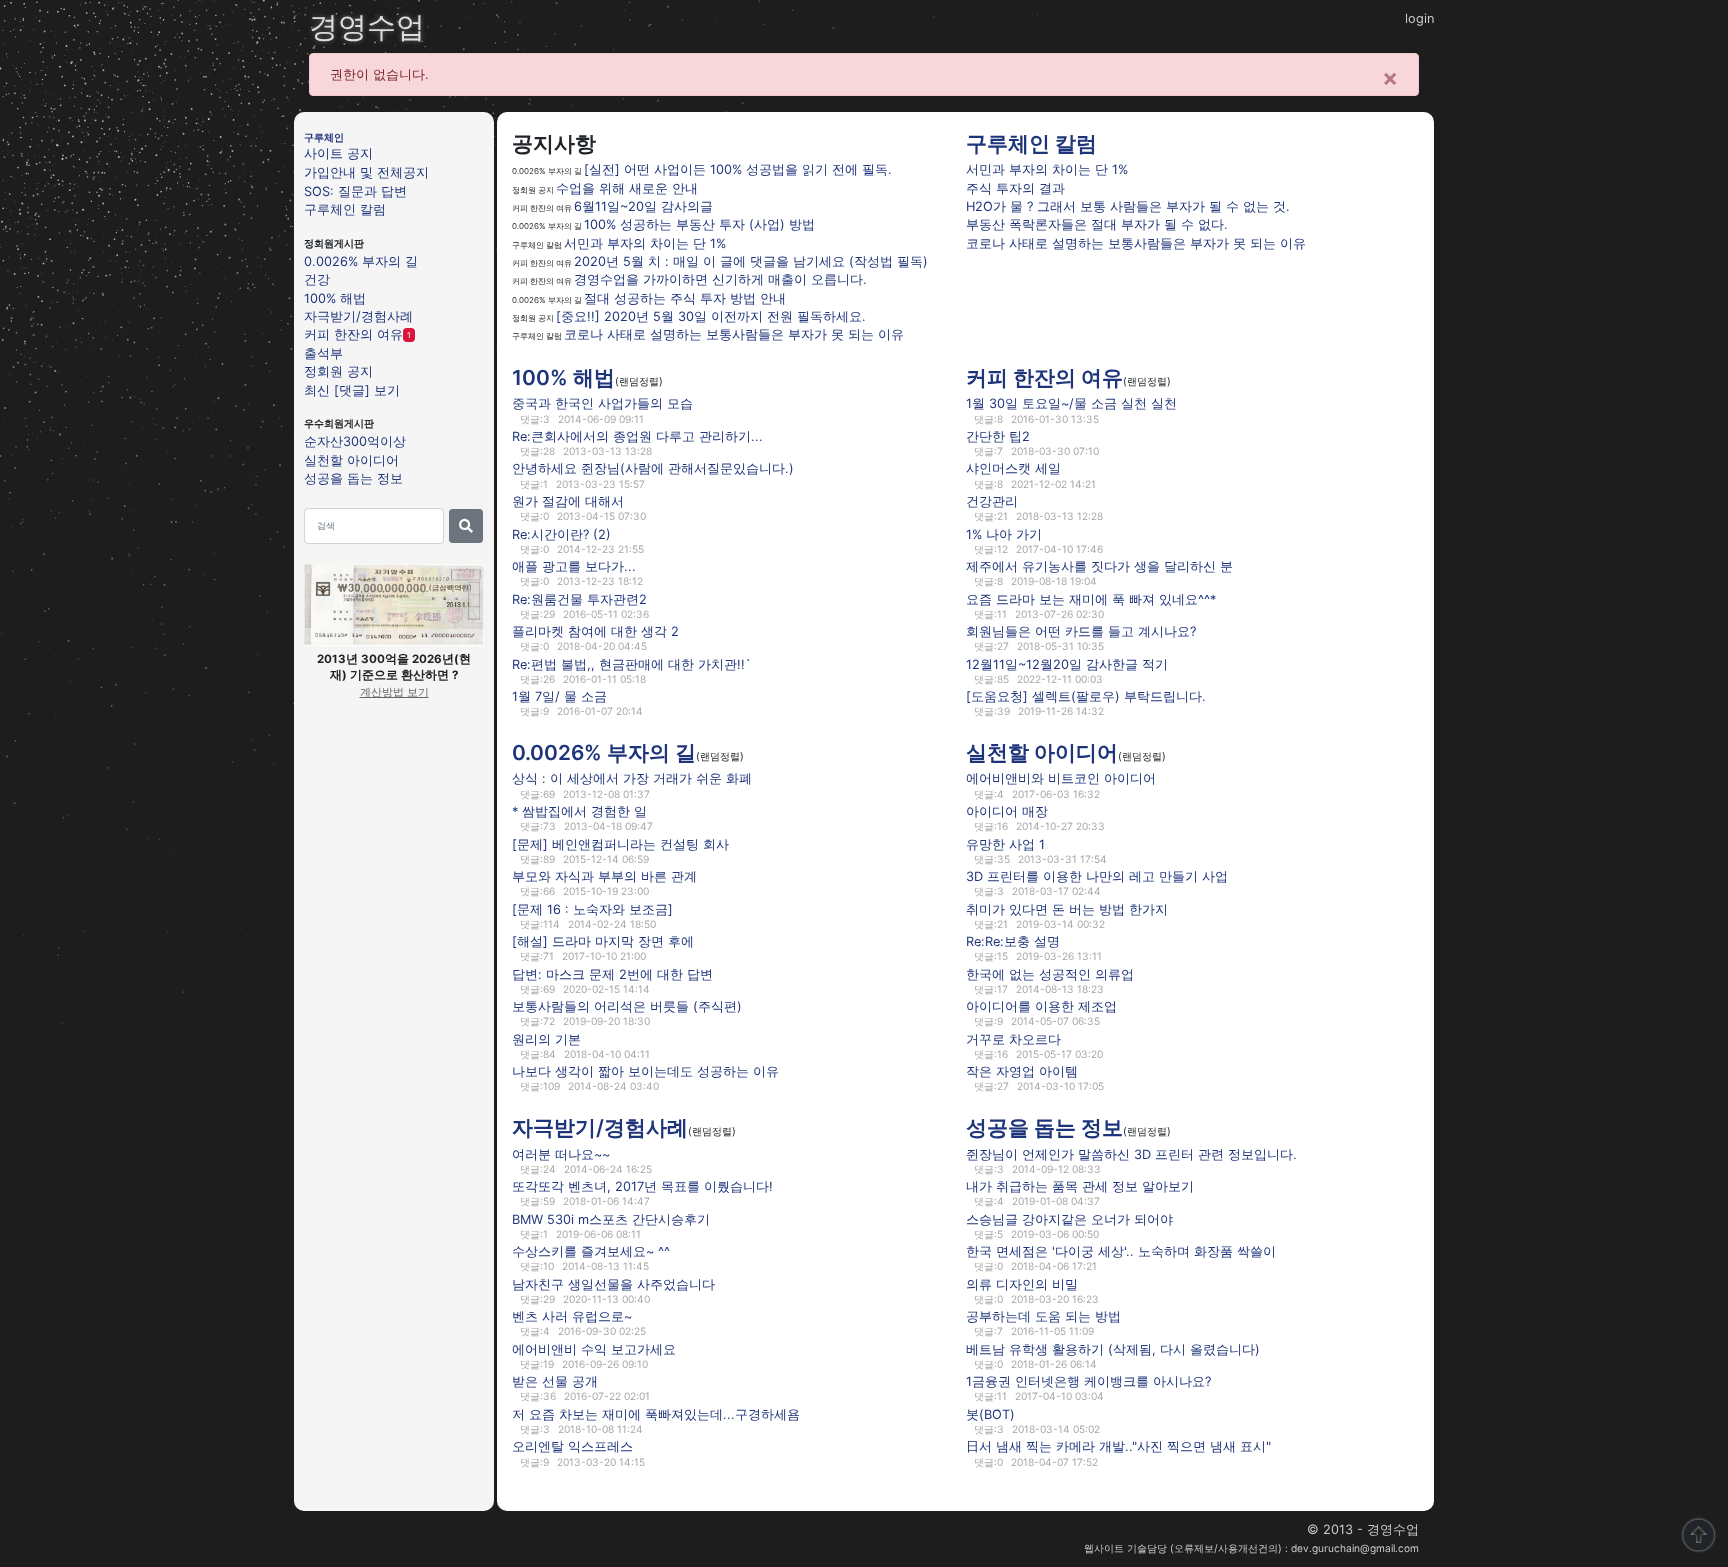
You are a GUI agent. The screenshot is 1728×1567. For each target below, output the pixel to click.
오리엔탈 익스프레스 (572, 1446)
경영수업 (367, 26)
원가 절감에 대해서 (568, 501)
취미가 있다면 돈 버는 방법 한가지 (1067, 908)
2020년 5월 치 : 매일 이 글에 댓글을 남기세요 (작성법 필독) (751, 261)
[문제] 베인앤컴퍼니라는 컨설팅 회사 (620, 843)
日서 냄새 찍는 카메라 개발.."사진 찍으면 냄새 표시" (1118, 1446)
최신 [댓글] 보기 (352, 389)
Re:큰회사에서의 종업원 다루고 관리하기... (637, 436)
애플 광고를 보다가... (574, 566)
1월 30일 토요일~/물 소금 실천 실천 (1071, 403)
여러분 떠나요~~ (561, 1153)
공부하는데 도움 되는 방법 (1043, 1316)
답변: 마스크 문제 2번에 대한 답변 (612, 973)
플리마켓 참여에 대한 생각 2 (595, 631)
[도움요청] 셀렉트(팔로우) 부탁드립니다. (1086, 696)
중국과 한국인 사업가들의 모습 (602, 403)
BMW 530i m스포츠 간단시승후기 (611, 1218)
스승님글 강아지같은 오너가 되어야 (1069, 1218)
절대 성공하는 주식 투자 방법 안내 (685, 298)
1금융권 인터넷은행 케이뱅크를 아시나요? (1088, 1381)
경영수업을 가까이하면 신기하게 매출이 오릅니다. (720, 279)
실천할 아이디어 (351, 459)
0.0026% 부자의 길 (361, 260)
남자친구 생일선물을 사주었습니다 (613, 1283)
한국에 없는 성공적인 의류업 (1050, 973)
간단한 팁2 (998, 436)
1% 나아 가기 (1004, 533)
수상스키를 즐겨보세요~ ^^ (591, 1251)
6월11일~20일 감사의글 (643, 206)
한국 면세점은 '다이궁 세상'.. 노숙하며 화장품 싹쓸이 (1121, 1251)
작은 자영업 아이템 (1022, 1071)
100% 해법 (335, 297)
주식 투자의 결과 (1015, 188)
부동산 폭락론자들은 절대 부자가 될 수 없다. (1097, 224)
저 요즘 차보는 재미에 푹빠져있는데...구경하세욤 (656, 1414)
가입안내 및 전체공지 (366, 172)
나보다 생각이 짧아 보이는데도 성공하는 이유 (645, 1071)
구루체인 (324, 137)
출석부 (323, 352)
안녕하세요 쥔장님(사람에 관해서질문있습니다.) (653, 468)
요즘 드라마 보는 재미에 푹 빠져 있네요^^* (1091, 598)
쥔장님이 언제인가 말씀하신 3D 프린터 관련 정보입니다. (1131, 1153)
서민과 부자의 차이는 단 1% (645, 243)
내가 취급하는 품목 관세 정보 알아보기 (1080, 1186)
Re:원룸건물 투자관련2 (579, 598)
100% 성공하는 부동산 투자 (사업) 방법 (699, 224)
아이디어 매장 (1007, 811)
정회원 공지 (338, 371)
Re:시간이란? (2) (561, 533)
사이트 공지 (338, 153)
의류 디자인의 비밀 (1022, 1283)
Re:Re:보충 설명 (1013, 941)
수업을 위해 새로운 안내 (627, 188)
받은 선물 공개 (555, 1381)
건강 (317, 279)
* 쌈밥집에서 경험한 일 (579, 811)
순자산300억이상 (355, 441)
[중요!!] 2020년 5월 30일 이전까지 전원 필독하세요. (711, 316)
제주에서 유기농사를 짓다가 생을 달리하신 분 (1099, 566)
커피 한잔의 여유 (353, 334)
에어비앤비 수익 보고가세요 (594, 1349)
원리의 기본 (546, 1039)
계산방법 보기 (394, 692)
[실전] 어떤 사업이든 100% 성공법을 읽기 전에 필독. (738, 169)
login (1419, 18)
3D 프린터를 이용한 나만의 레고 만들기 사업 (1097, 876)
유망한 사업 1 (1005, 843)
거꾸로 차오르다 (1013, 1039)
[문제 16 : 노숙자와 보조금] (592, 908)
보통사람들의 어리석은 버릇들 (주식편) (627, 1006)
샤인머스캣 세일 (1013, 468)
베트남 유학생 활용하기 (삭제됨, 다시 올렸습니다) (1113, 1349)
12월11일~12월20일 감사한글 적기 (1067, 663)
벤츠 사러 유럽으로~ (572, 1316)
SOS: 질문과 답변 (355, 190)
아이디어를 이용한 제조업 (1041, 1006)
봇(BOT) (990, 1414)
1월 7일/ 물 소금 (559, 696)
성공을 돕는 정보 (353, 478)
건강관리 (992, 501)
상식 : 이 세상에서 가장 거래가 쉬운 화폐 (632, 778)
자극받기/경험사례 (358, 316)
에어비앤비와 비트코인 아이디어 (1061, 778)
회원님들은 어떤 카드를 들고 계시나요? (1081, 631)
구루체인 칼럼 (345, 209)
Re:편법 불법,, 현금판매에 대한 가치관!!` (631, 663)
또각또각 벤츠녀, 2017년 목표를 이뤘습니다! (642, 1186)
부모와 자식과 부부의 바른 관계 (604, 876)
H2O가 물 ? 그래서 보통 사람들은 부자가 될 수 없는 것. (1128, 206)
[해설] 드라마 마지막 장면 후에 (603, 941)
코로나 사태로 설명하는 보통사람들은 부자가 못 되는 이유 (734, 334)
